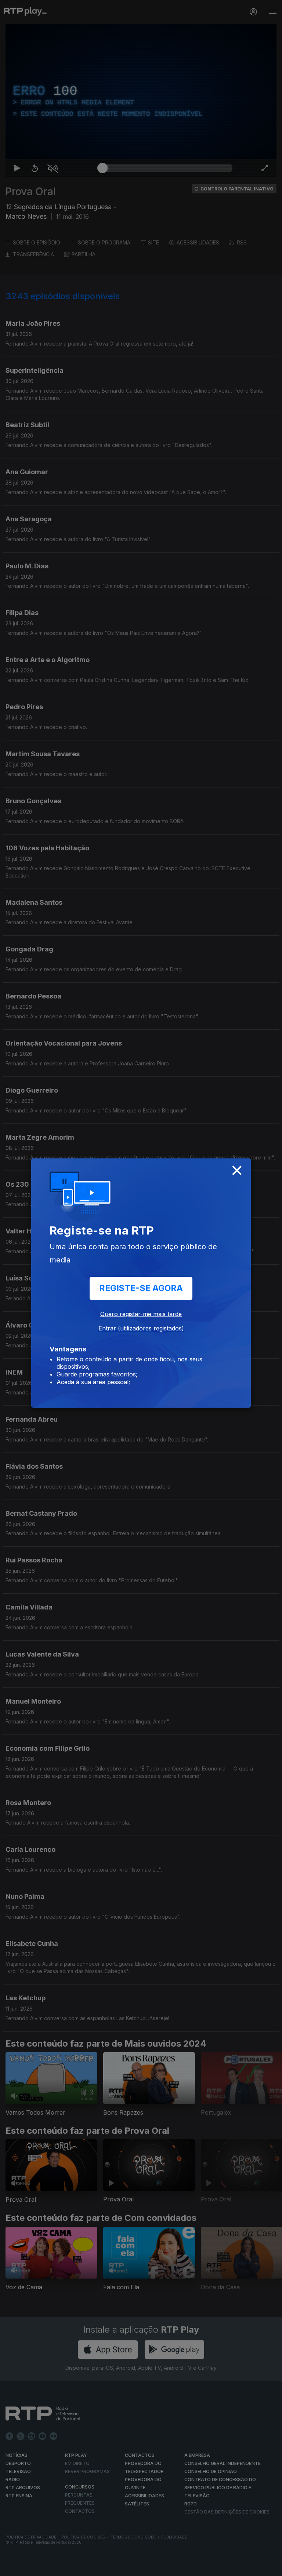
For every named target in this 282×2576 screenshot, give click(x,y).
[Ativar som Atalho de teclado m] (47, 2567)
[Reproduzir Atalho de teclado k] (12, 2567)
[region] (141, 1288)
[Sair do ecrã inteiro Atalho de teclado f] (270, 2567)
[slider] (167, 2567)
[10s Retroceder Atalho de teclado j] (29, 2567)
